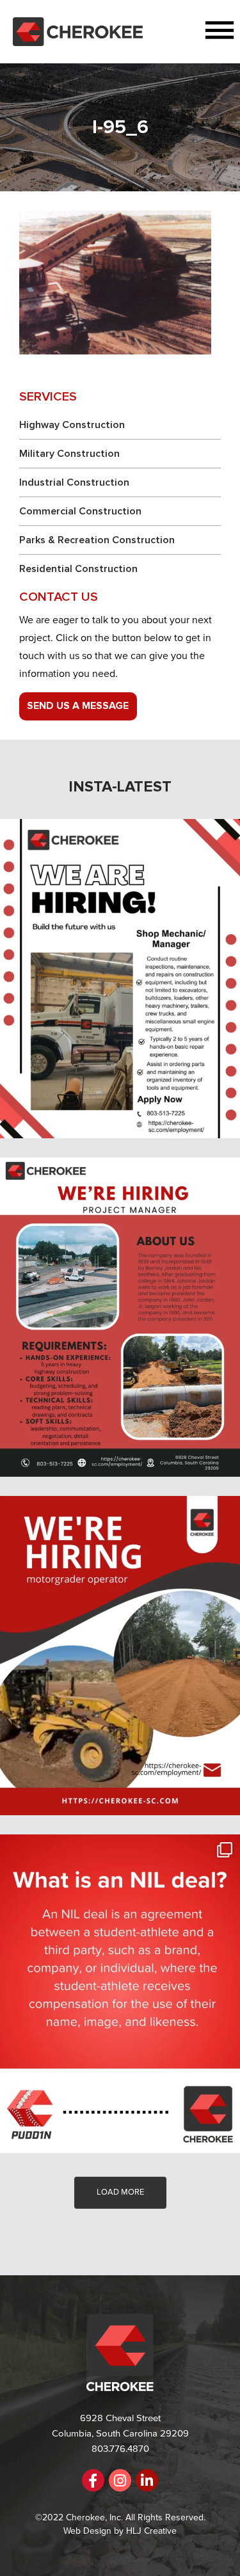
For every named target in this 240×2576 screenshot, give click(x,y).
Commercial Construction (80, 511)
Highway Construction (72, 425)
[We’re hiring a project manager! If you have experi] (120, 1317)
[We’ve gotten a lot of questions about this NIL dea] (120, 1994)
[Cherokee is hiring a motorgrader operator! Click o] (120, 1656)
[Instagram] (120, 2480)
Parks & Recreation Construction (97, 540)
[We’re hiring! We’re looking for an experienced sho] (120, 979)
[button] (191, 32)
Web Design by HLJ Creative (120, 2531)
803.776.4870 (120, 2449)
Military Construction (69, 454)
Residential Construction (78, 569)
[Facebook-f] (93, 2480)
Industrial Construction (74, 482)
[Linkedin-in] (147, 2480)
